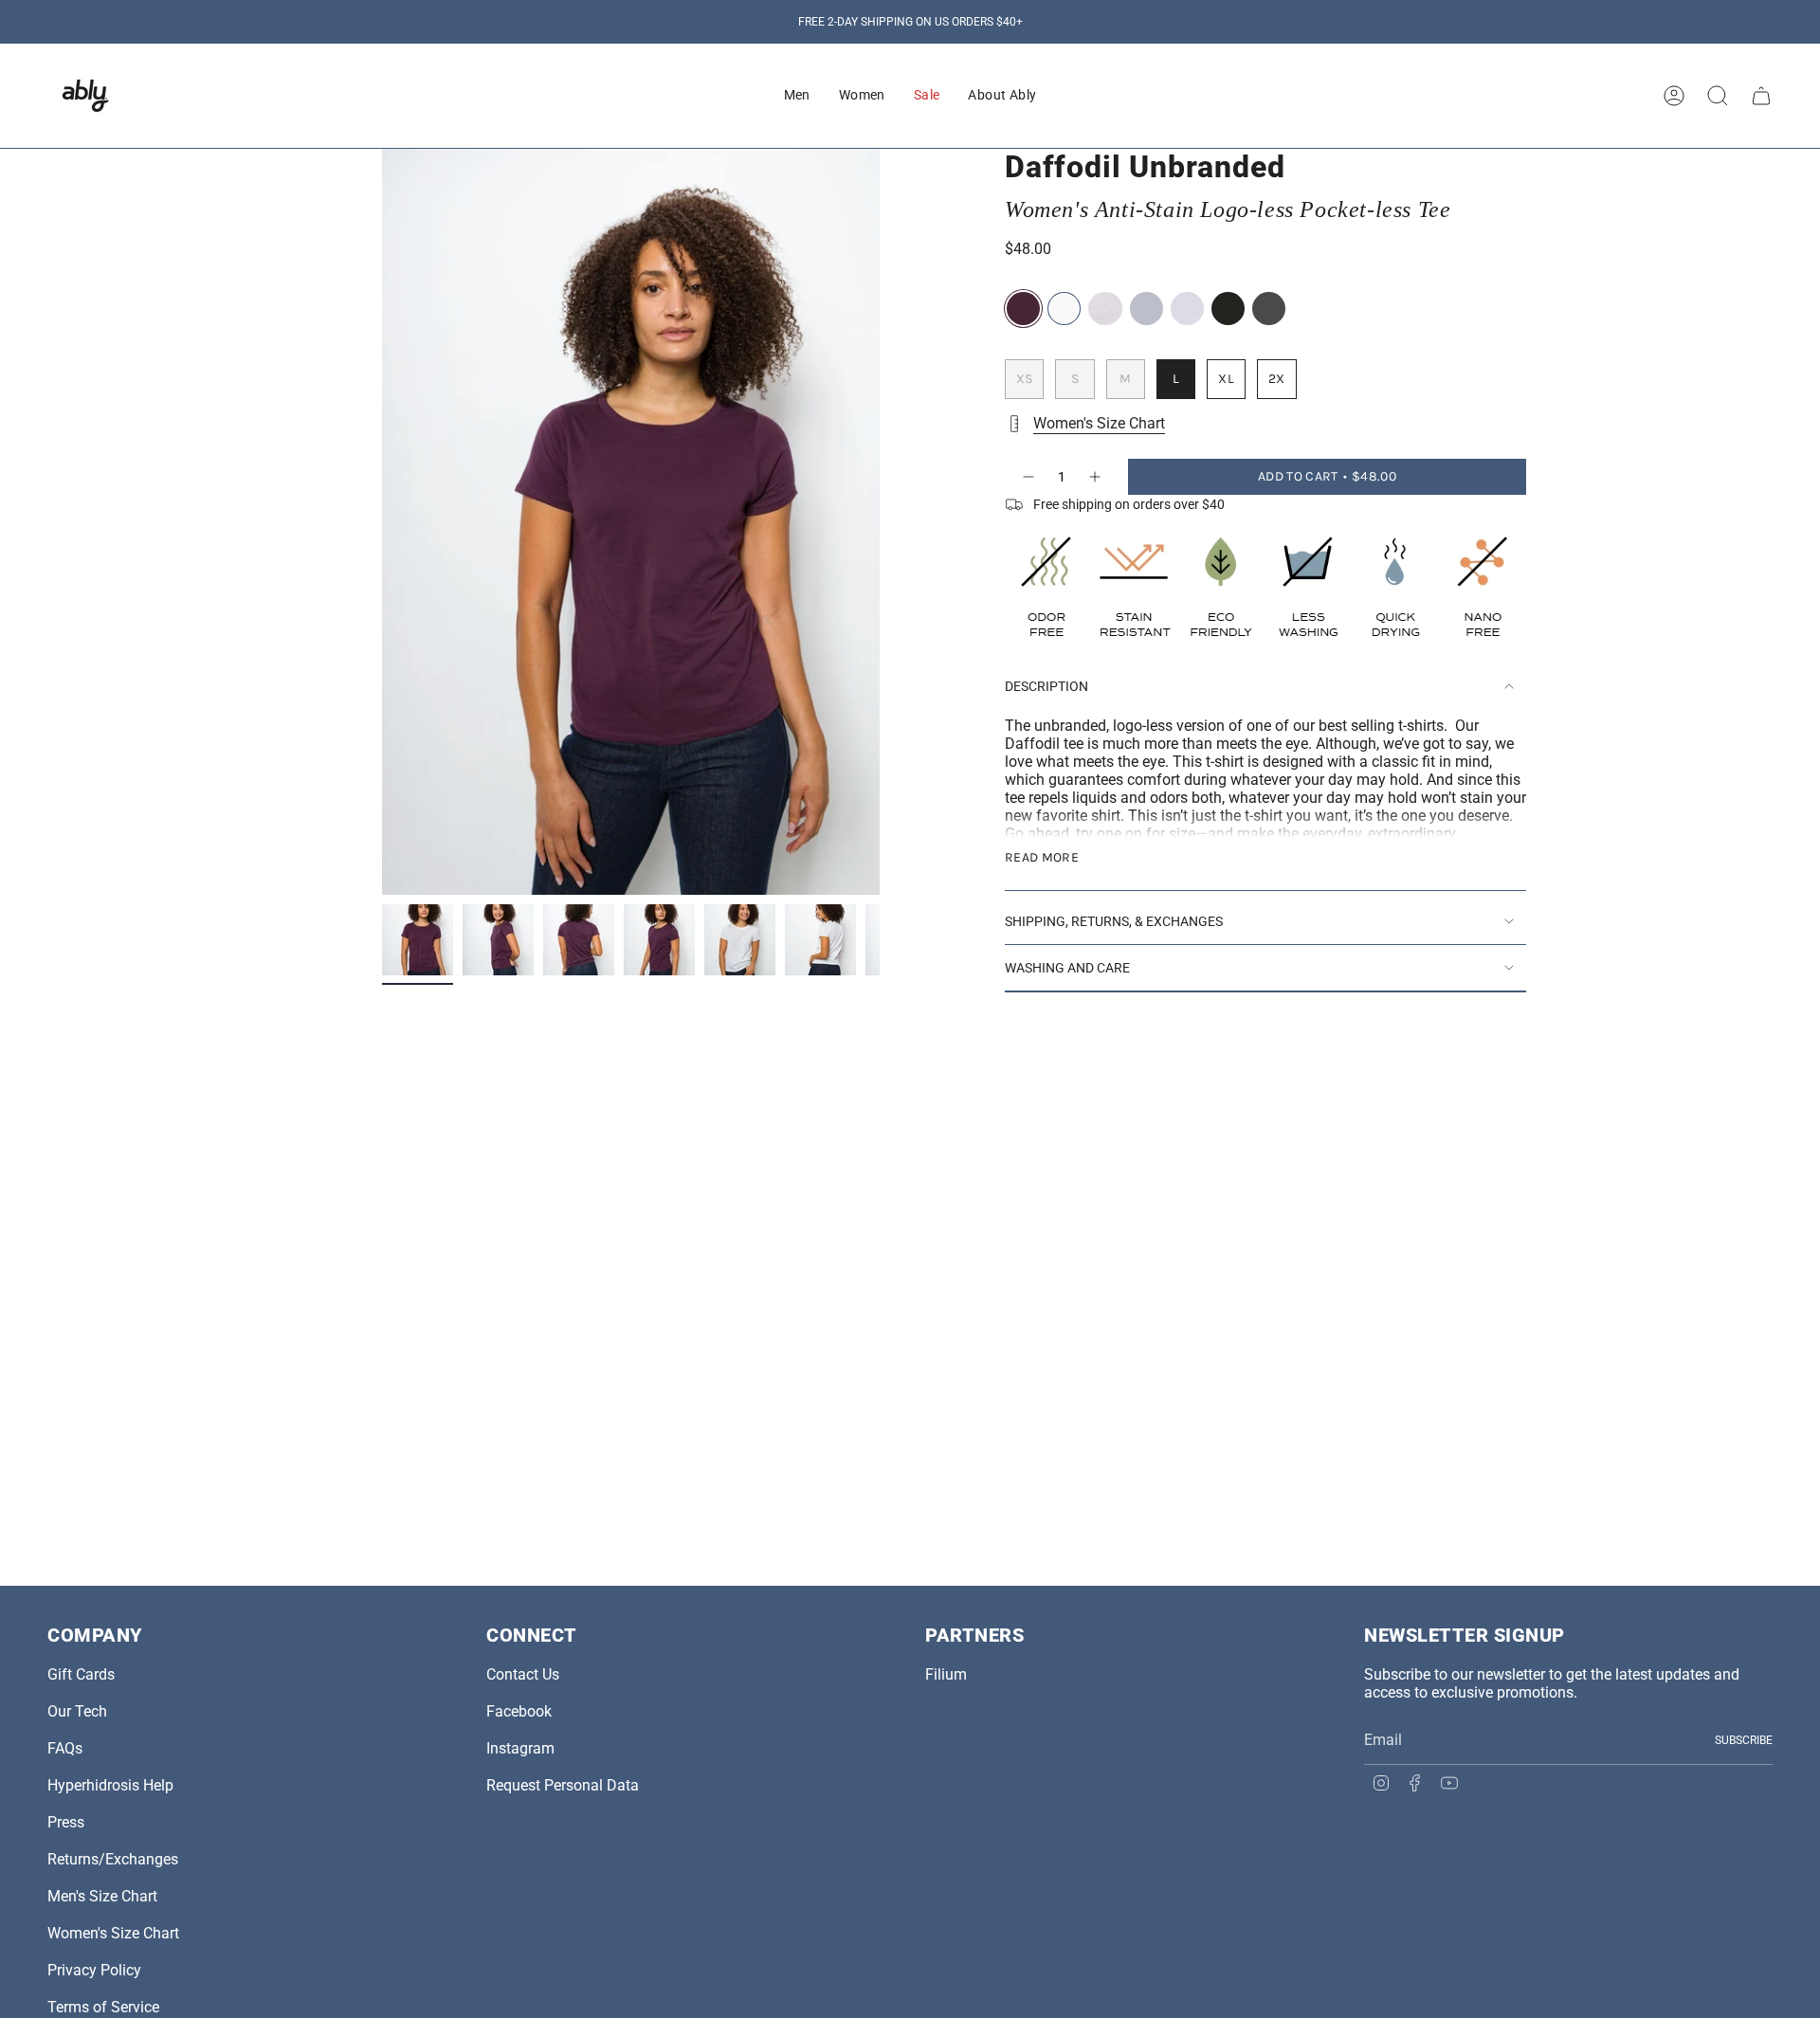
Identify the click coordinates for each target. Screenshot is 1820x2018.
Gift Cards (81, 1674)
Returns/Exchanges (113, 1859)
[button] (797, 96)
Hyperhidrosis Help (110, 1785)
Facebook (519, 1711)
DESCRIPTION (1046, 686)
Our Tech (77, 1711)
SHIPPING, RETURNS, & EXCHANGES (1114, 921)
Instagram (520, 1748)
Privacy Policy (94, 1970)
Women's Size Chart (1099, 423)
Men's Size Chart (102, 1896)
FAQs (65, 1748)
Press (66, 1822)
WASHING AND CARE (1067, 968)
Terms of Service (103, 2007)
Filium (946, 1674)
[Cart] (1761, 96)
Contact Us (523, 1674)
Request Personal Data (563, 1785)
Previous (382, 522)
